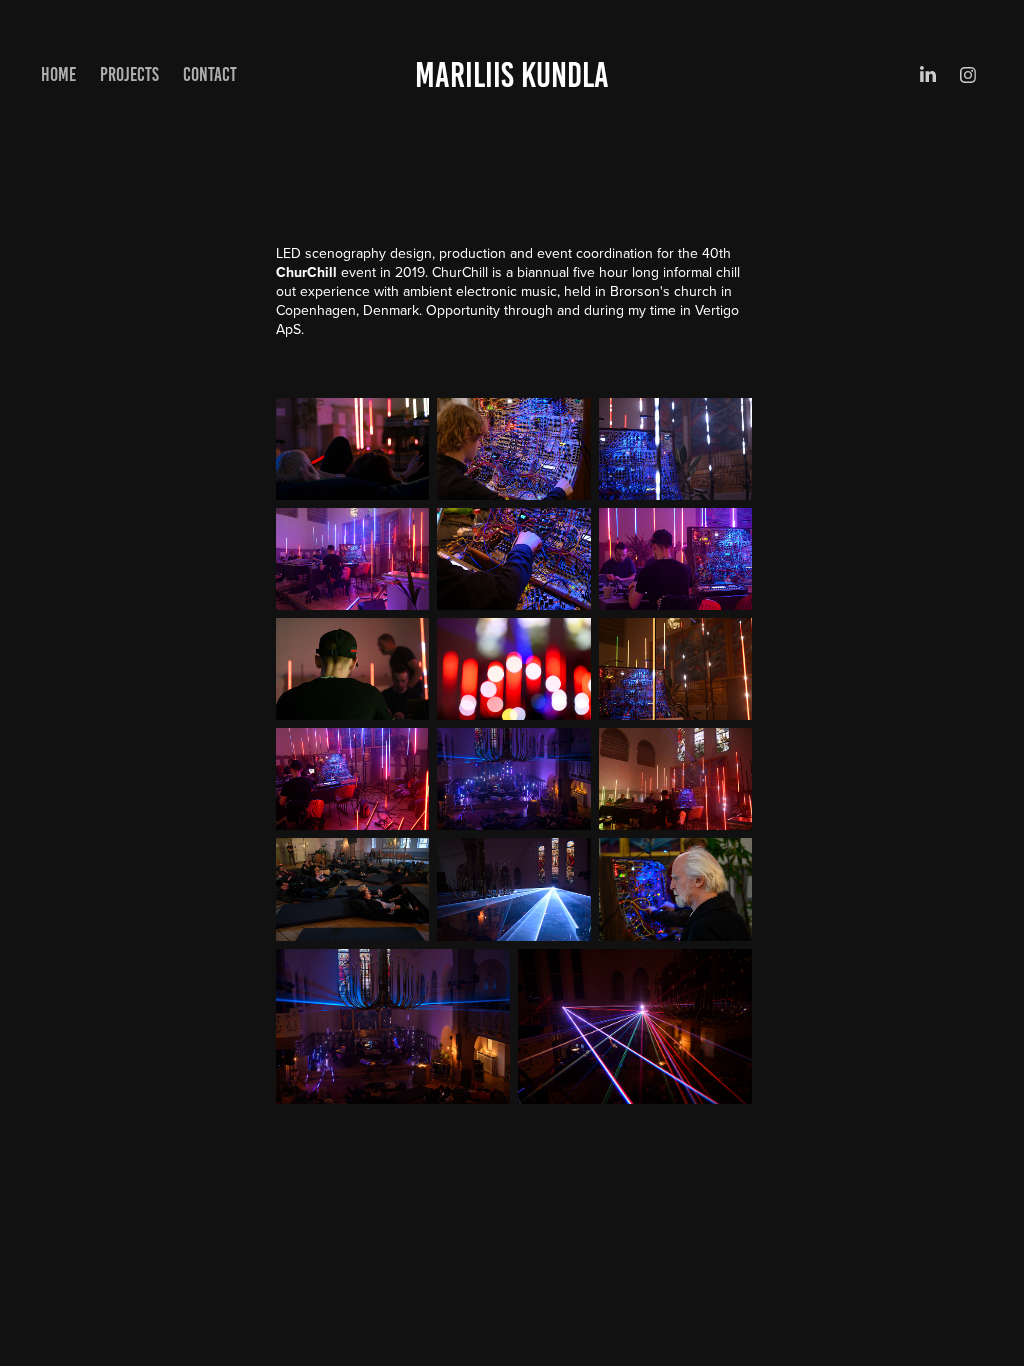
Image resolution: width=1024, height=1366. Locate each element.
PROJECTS (129, 74)
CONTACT (210, 74)
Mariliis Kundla (512, 75)
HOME (58, 74)
